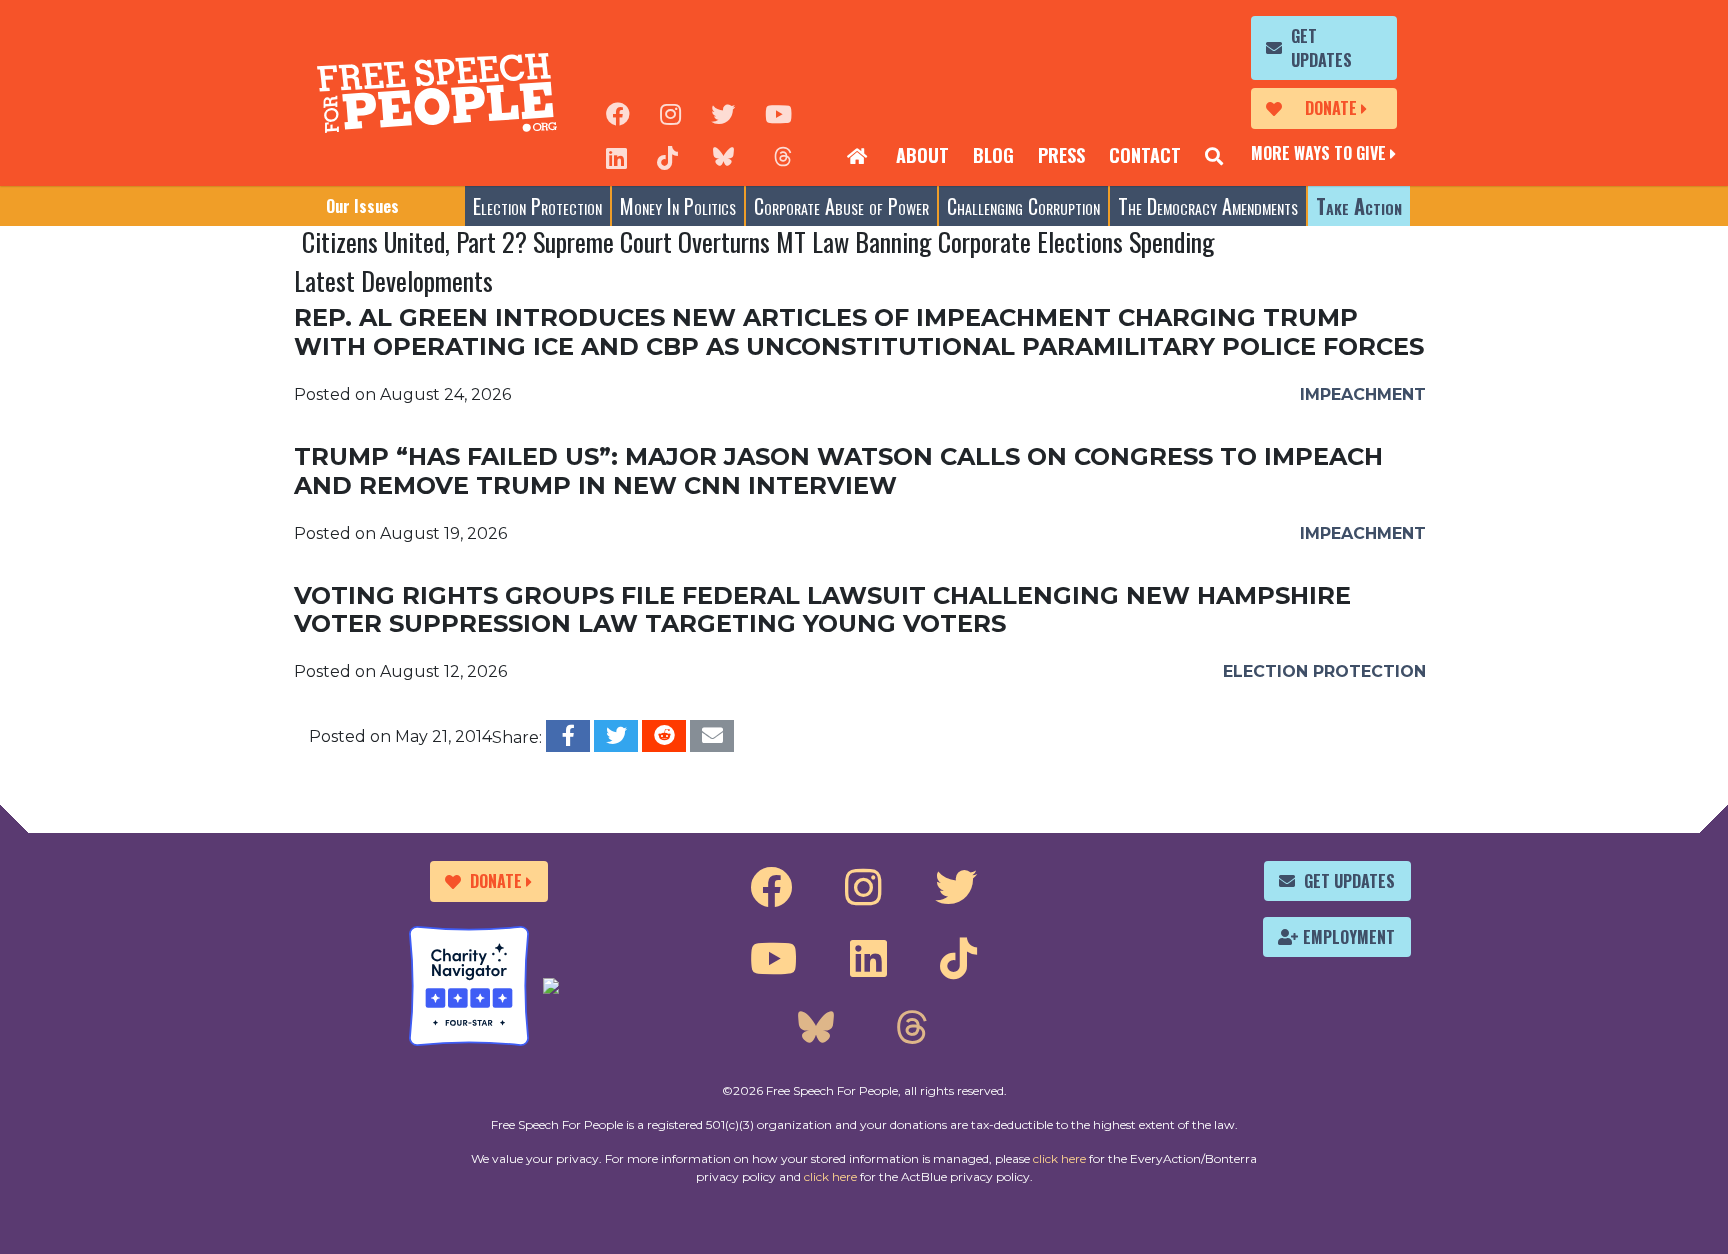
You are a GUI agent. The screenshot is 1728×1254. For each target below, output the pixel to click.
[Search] (1214, 156)
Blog (993, 155)
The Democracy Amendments (1208, 206)
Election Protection (537, 206)
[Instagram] (670, 112)
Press (1061, 155)
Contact (1145, 155)
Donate (1331, 108)
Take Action (1359, 206)
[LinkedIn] (616, 156)
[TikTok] (667, 156)
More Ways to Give (1318, 153)
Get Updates (1321, 48)
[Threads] (783, 156)
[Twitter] (723, 112)
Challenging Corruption (1023, 206)
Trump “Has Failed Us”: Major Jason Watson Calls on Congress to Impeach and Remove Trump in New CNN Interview (838, 471)
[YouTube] (778, 112)
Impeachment (1363, 394)
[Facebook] (618, 112)
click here (1059, 1158)
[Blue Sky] (723, 156)
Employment (1349, 937)
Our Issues (362, 206)
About (922, 155)
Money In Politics (678, 206)
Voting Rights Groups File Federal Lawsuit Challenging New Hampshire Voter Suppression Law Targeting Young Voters (822, 610)
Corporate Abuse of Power (841, 206)
